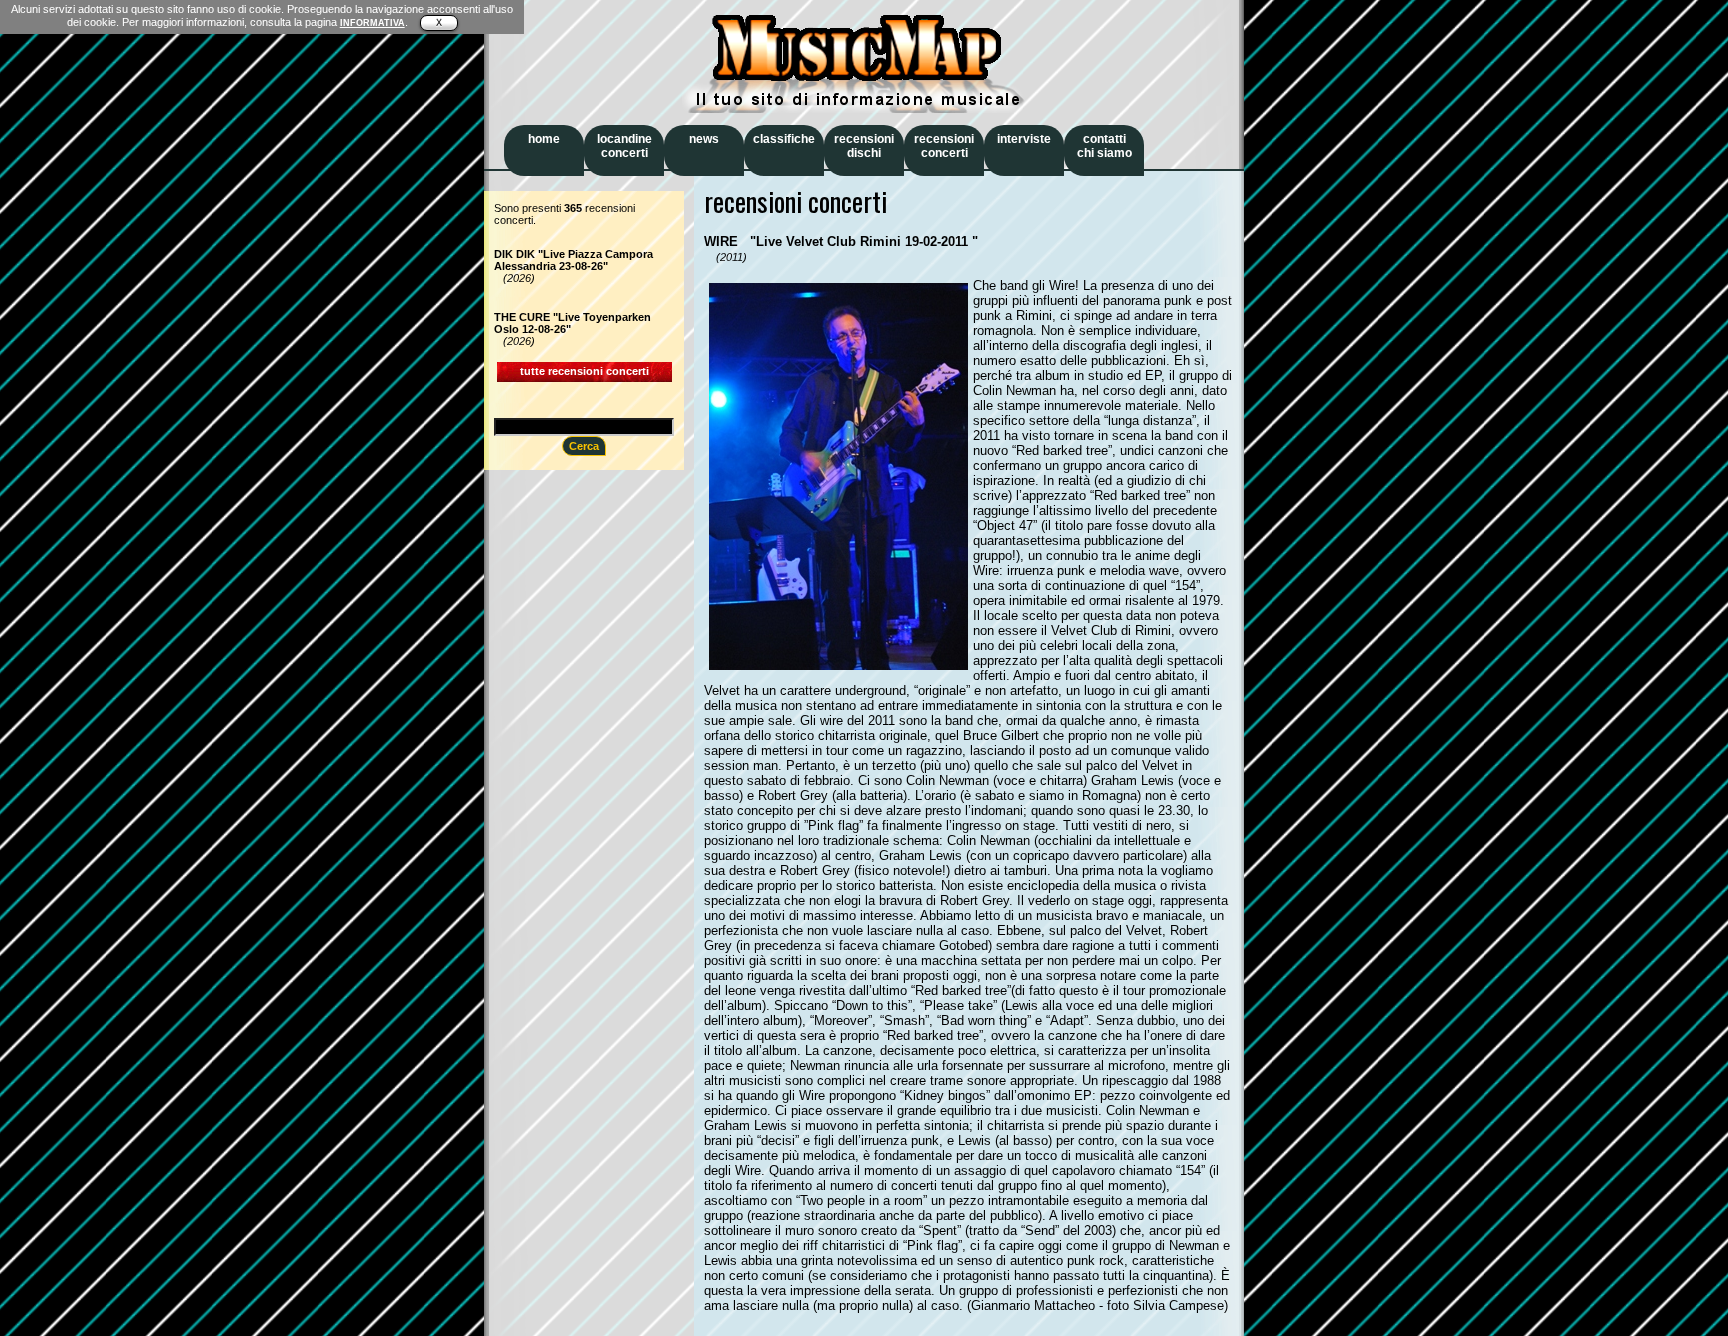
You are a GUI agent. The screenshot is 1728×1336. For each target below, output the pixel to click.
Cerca (584, 446)
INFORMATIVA (372, 23)
